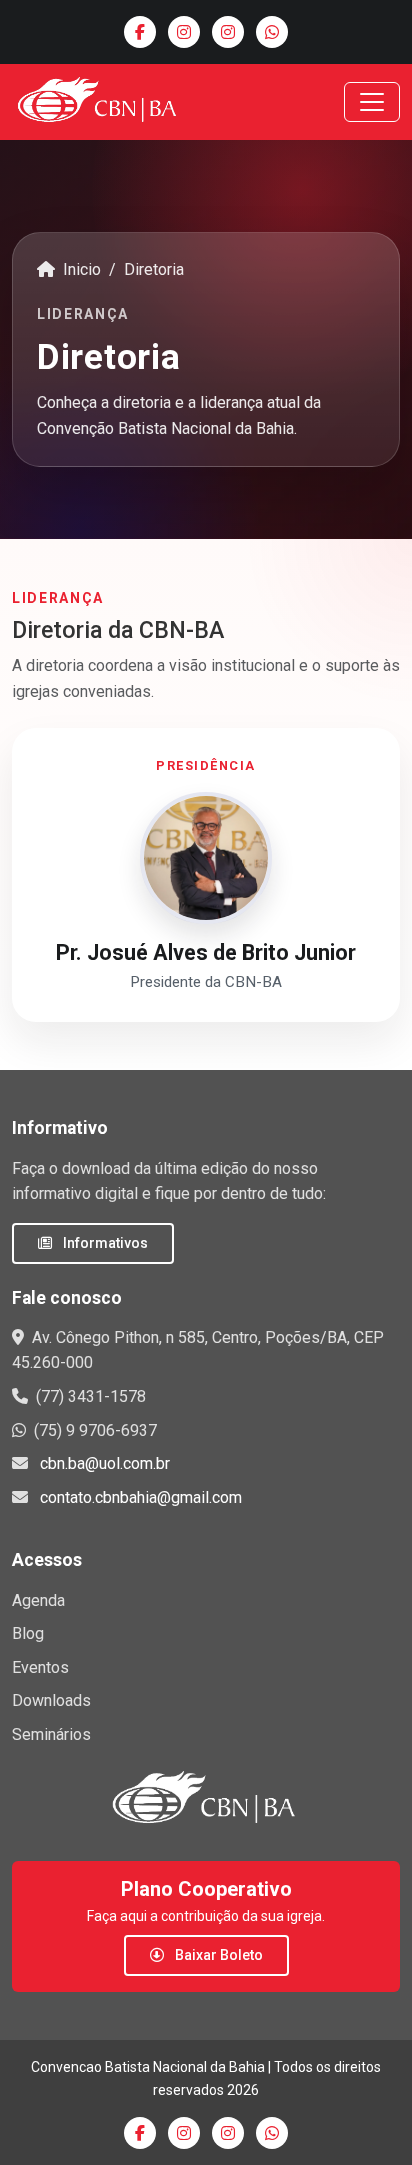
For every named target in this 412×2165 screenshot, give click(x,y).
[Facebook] (140, 32)
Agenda (38, 1600)
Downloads (51, 1700)
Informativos (104, 1243)
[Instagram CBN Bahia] (184, 32)
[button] (206, 875)
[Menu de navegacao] (372, 102)
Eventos (40, 1667)
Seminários (51, 1734)
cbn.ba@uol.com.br (105, 1463)
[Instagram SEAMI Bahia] (228, 32)
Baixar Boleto (217, 1955)
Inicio (80, 269)
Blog (28, 1633)
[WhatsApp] (272, 32)
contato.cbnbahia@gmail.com (141, 1497)
